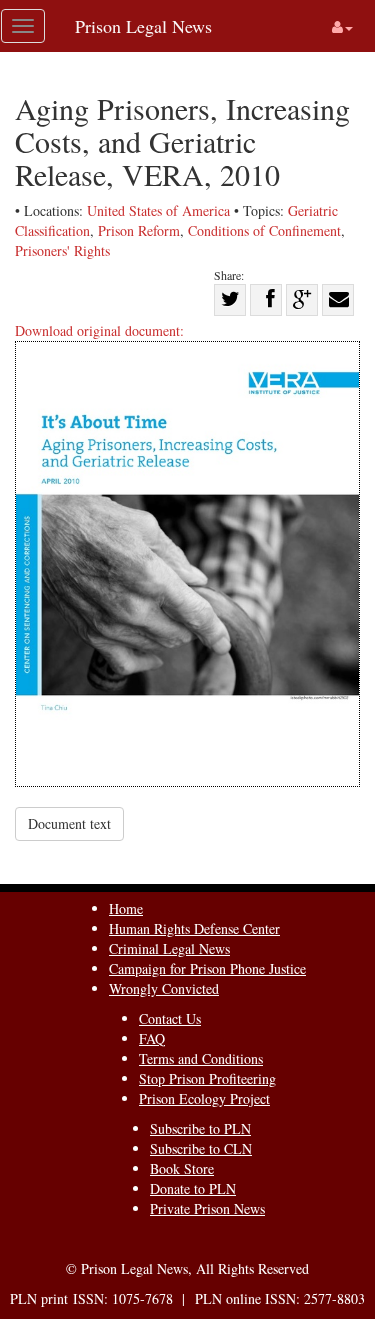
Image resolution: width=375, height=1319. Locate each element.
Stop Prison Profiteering (207, 1078)
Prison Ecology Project (204, 1098)
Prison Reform (139, 230)
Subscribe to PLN (200, 1128)
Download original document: (99, 330)
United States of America (158, 210)
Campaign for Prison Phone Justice (207, 968)
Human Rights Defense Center (194, 928)
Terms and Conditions (201, 1058)
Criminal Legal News (169, 948)
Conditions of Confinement (264, 230)
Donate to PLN (193, 1188)
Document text (69, 823)
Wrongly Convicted (164, 988)
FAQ (152, 1038)
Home (126, 908)
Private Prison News (207, 1208)
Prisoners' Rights (62, 250)
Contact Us (170, 1018)
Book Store (182, 1168)
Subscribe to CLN (201, 1148)
